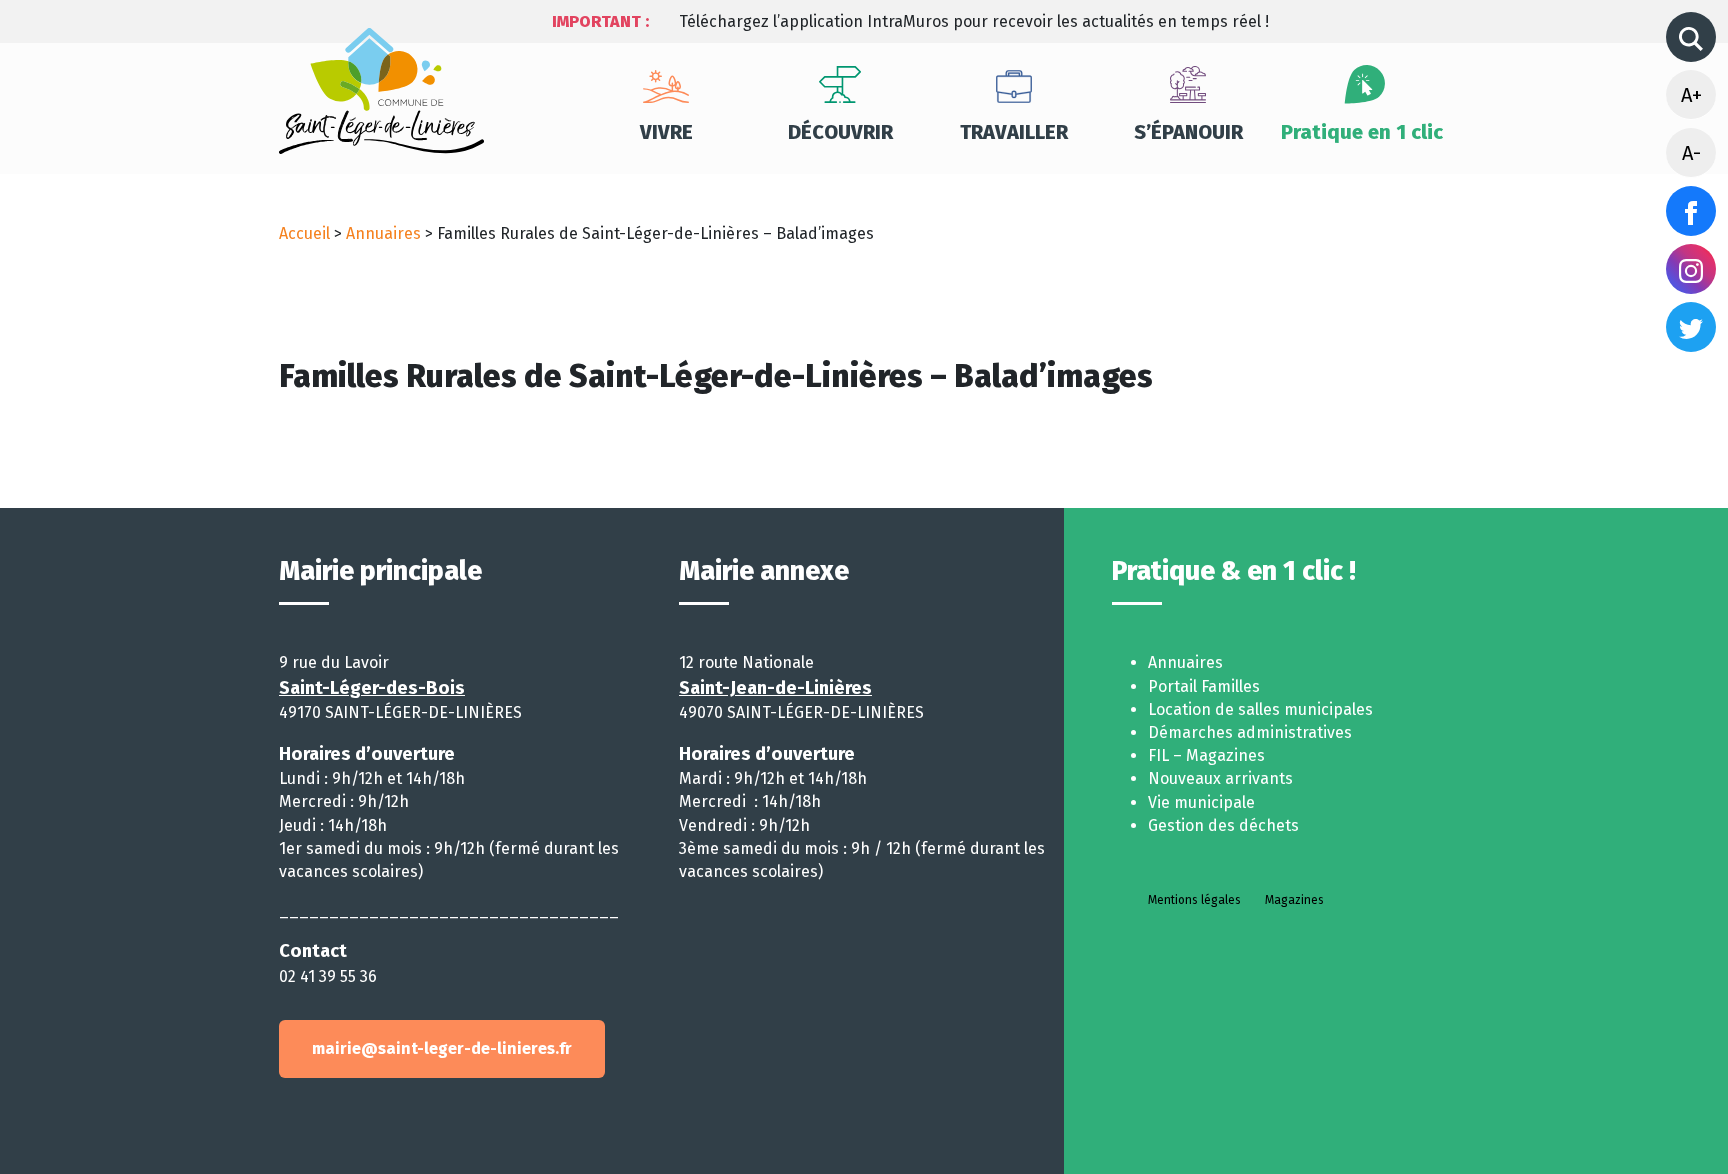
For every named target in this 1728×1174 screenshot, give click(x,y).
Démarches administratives (1250, 732)
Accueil (304, 233)
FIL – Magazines (1206, 755)
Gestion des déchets (1223, 825)
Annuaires (383, 233)
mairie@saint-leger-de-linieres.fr (442, 1048)
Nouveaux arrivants (1220, 778)
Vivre (666, 132)
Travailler (1014, 132)
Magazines (1294, 900)
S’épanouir (1188, 132)
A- (1691, 153)
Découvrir (840, 132)
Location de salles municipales (1260, 709)
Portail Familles (1204, 686)
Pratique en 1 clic (1362, 132)
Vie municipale (1201, 802)
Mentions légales (1194, 900)
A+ (1691, 95)
